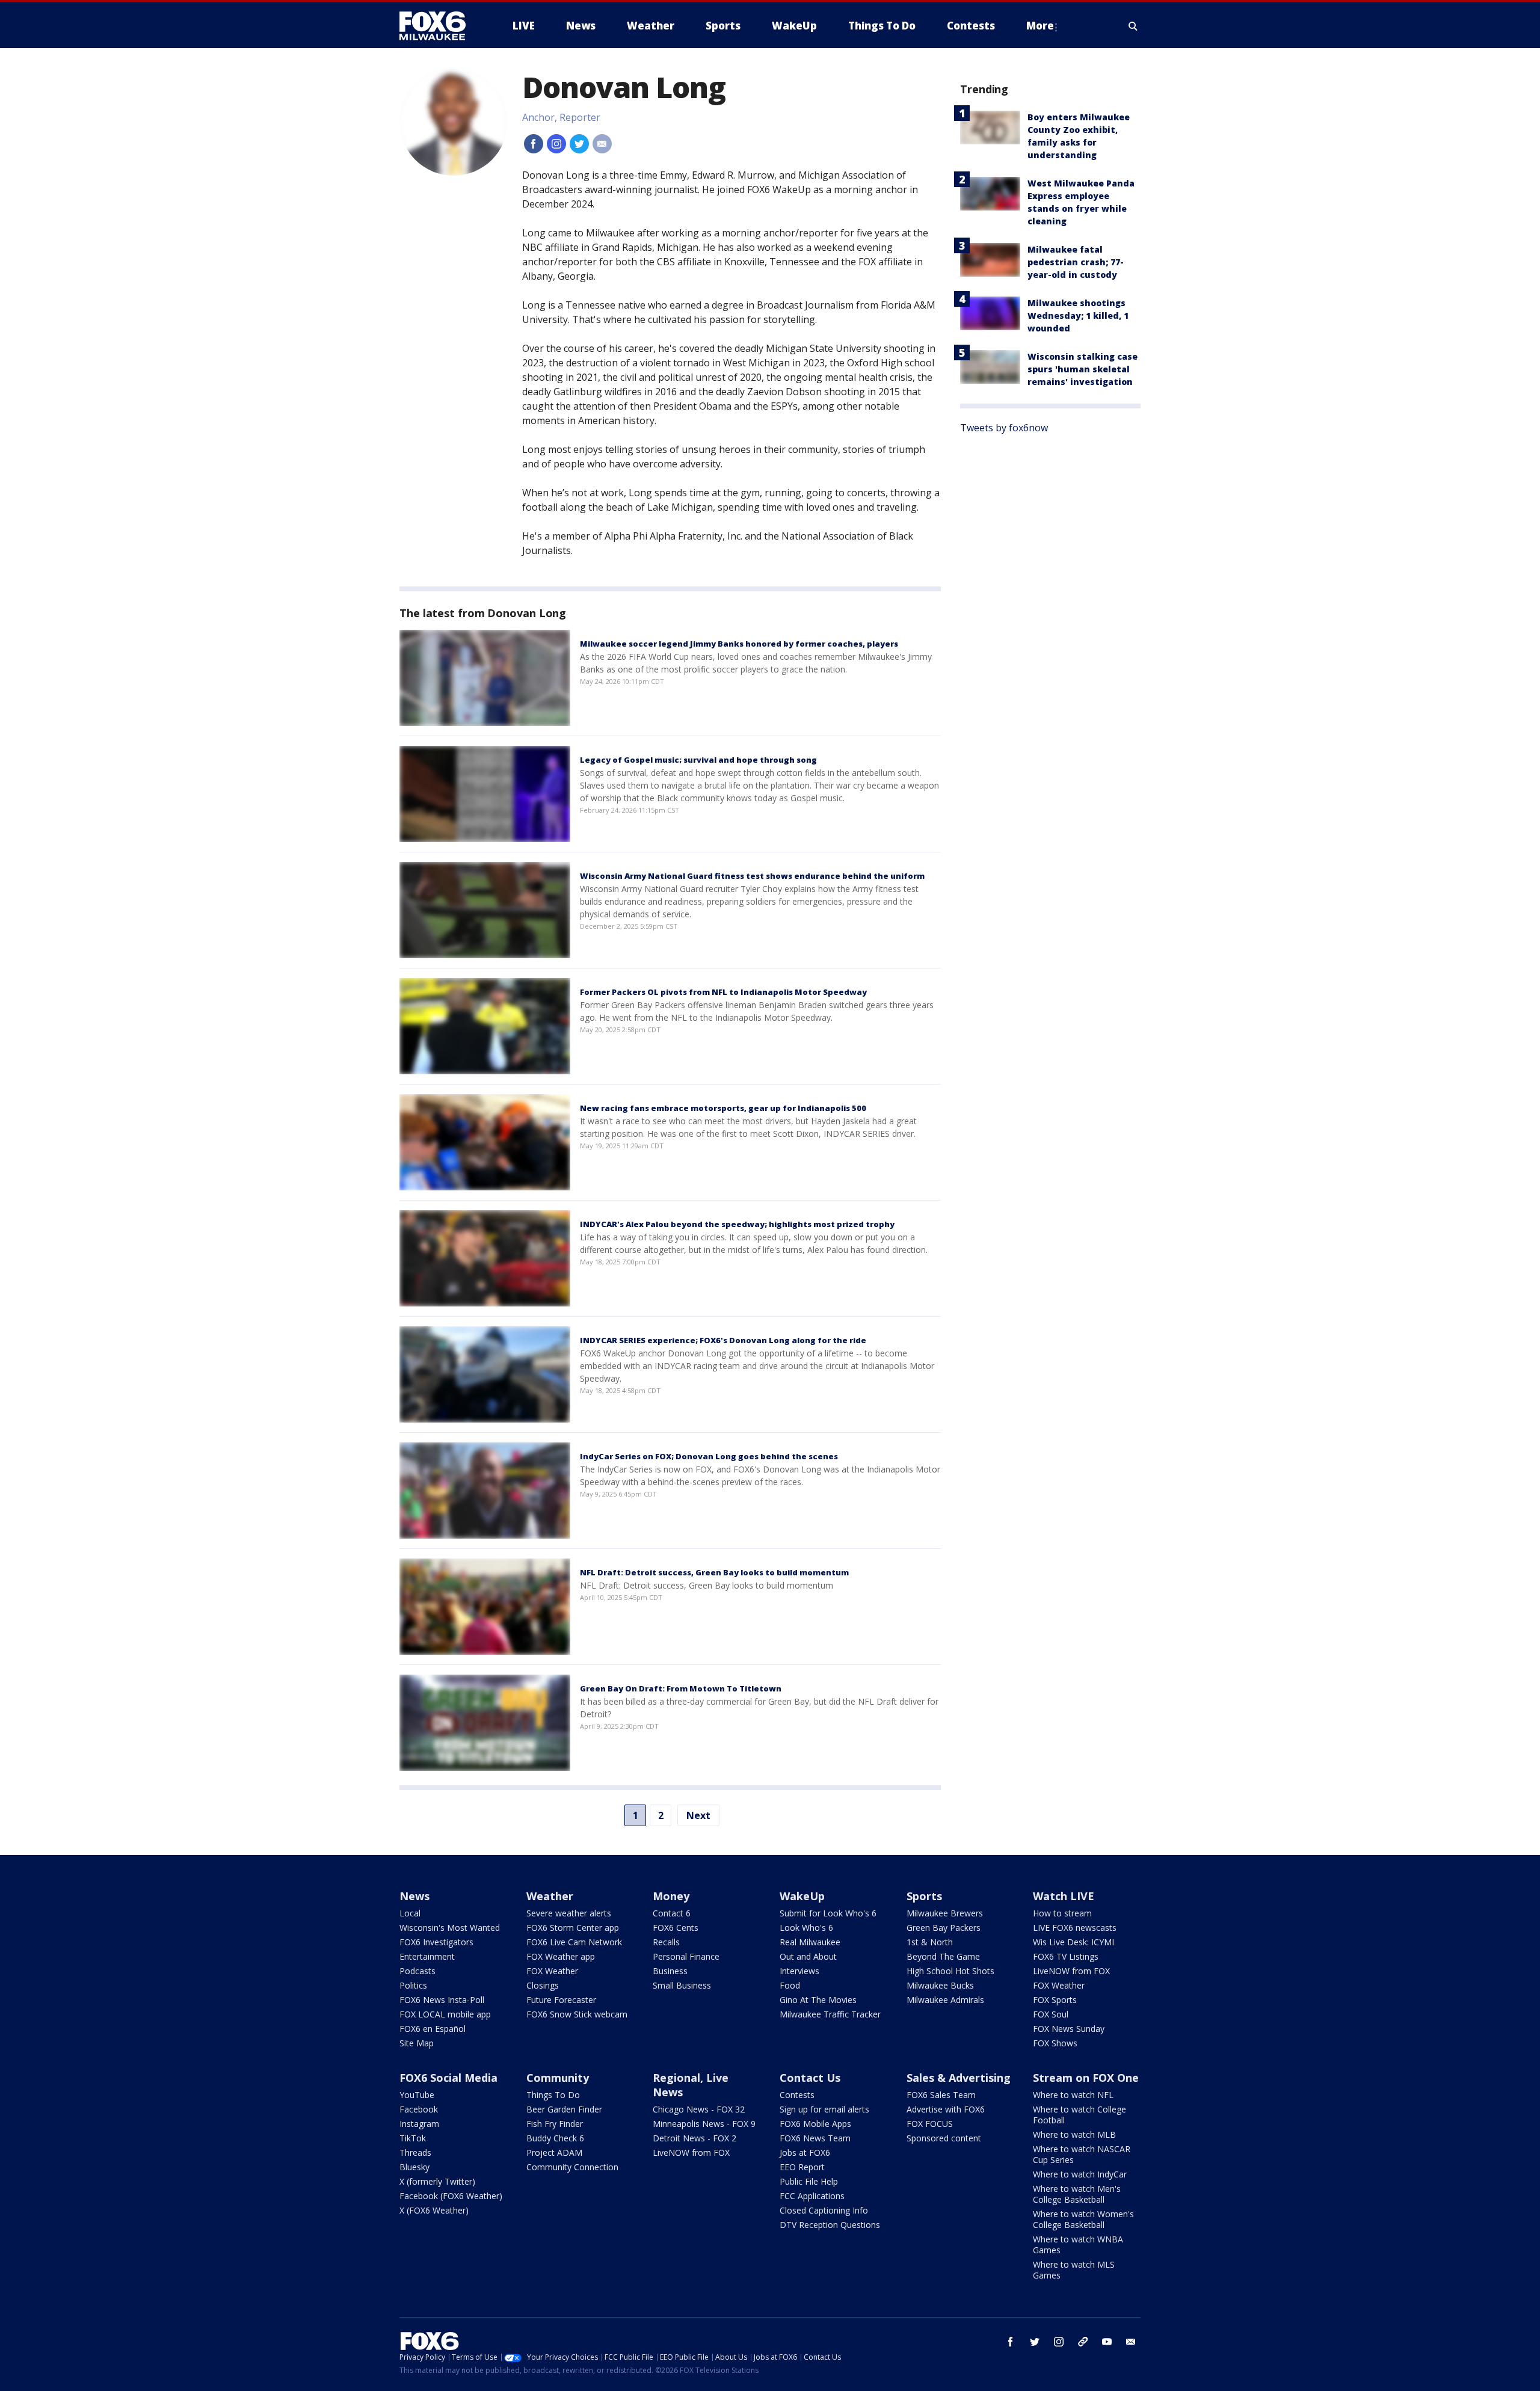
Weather (550, 1896)
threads (1083, 2342)
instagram (1059, 2342)
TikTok (413, 2138)
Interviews (799, 1971)
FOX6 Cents (676, 1928)
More (1040, 26)
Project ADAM (554, 2153)
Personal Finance (686, 1956)
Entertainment (427, 1956)
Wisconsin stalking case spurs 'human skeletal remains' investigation (1083, 369)
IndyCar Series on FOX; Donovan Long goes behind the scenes (709, 1456)
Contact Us (810, 2078)
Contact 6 (672, 1913)
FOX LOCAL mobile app (445, 2014)
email (1131, 2342)
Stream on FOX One (1086, 2078)
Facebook (419, 2109)
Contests (797, 2095)
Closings (543, 1985)
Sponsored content (944, 2138)
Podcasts (417, 1971)
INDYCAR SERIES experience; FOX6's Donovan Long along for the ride (723, 1340)
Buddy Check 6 (555, 2138)
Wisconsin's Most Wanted (450, 1928)
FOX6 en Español (433, 2029)
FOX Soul (1051, 2014)
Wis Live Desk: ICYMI (1073, 1942)
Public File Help (809, 2181)
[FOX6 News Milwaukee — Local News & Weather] (439, 26)
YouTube (417, 2095)
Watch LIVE (1064, 1896)
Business (670, 1971)
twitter (1035, 2342)
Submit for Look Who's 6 (828, 1913)
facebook (1011, 2342)
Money (671, 1896)
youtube (1107, 2342)
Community (558, 2078)
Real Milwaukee (810, 1942)
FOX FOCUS (930, 2124)
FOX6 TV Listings (1066, 1956)
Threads (415, 2153)
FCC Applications (812, 2196)
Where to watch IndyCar (1080, 2174)
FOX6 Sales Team (941, 2095)
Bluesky (414, 2167)
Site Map (417, 2043)
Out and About (808, 1956)
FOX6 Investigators (436, 1942)
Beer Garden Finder (564, 2109)
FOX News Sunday (1069, 2029)
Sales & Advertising (959, 2078)
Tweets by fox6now (1004, 428)
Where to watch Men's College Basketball (1077, 2194)
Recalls (666, 1942)
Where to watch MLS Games (1074, 2270)
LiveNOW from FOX (1071, 1971)
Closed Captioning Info (824, 2210)
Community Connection (572, 2167)
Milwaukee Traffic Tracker (830, 2014)
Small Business (682, 1985)
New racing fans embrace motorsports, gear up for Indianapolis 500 (723, 1108)
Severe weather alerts (569, 1913)
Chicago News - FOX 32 (699, 2109)
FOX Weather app (561, 1956)
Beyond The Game (943, 1956)
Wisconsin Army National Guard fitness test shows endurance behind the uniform (752, 876)
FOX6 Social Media (448, 2078)
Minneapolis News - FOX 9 (704, 2124)
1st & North (930, 1942)
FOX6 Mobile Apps (815, 2124)
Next (698, 1815)
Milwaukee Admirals (945, 2000)
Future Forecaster (561, 2000)
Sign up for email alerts (824, 2109)
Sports (924, 1896)
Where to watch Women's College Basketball (1083, 2219)
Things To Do (553, 2095)
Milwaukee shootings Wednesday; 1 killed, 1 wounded (1078, 315)
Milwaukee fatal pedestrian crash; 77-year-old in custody (1076, 262)
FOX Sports (1055, 2000)
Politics (413, 1985)
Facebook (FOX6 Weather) (451, 2196)
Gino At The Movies (818, 2000)
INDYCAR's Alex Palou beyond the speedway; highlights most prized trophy (737, 1224)
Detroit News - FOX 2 (695, 2138)
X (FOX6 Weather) (434, 2210)
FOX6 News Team (815, 2138)
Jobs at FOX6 (805, 2153)
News (414, 1896)
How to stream (1062, 1913)
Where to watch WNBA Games (1078, 2245)
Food (790, 1985)
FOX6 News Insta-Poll (442, 2000)
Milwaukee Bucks (940, 1985)
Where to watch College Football (1080, 2115)
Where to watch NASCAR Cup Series (1082, 2154)
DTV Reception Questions (830, 2225)
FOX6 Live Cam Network (574, 1942)
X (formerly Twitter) (437, 2181)
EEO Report (802, 2167)
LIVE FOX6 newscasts (1075, 1928)
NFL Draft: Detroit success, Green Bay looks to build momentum (714, 1572)
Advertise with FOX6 (946, 2109)
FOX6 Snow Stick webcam (577, 2014)
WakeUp (802, 1896)
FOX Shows (1055, 2043)
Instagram (419, 2124)
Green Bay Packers (944, 1928)
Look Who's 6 (806, 1928)
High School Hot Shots (950, 1971)
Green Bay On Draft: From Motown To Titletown (681, 1688)
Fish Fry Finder (555, 2124)
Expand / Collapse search (1133, 26)
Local (410, 1913)
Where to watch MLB (1074, 2134)
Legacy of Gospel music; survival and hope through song (698, 760)
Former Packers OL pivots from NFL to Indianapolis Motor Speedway (723, 992)
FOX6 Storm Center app (573, 1928)
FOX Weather (552, 1971)
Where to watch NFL (1073, 2095)
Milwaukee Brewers (945, 1913)
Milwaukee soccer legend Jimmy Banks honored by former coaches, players (739, 644)
